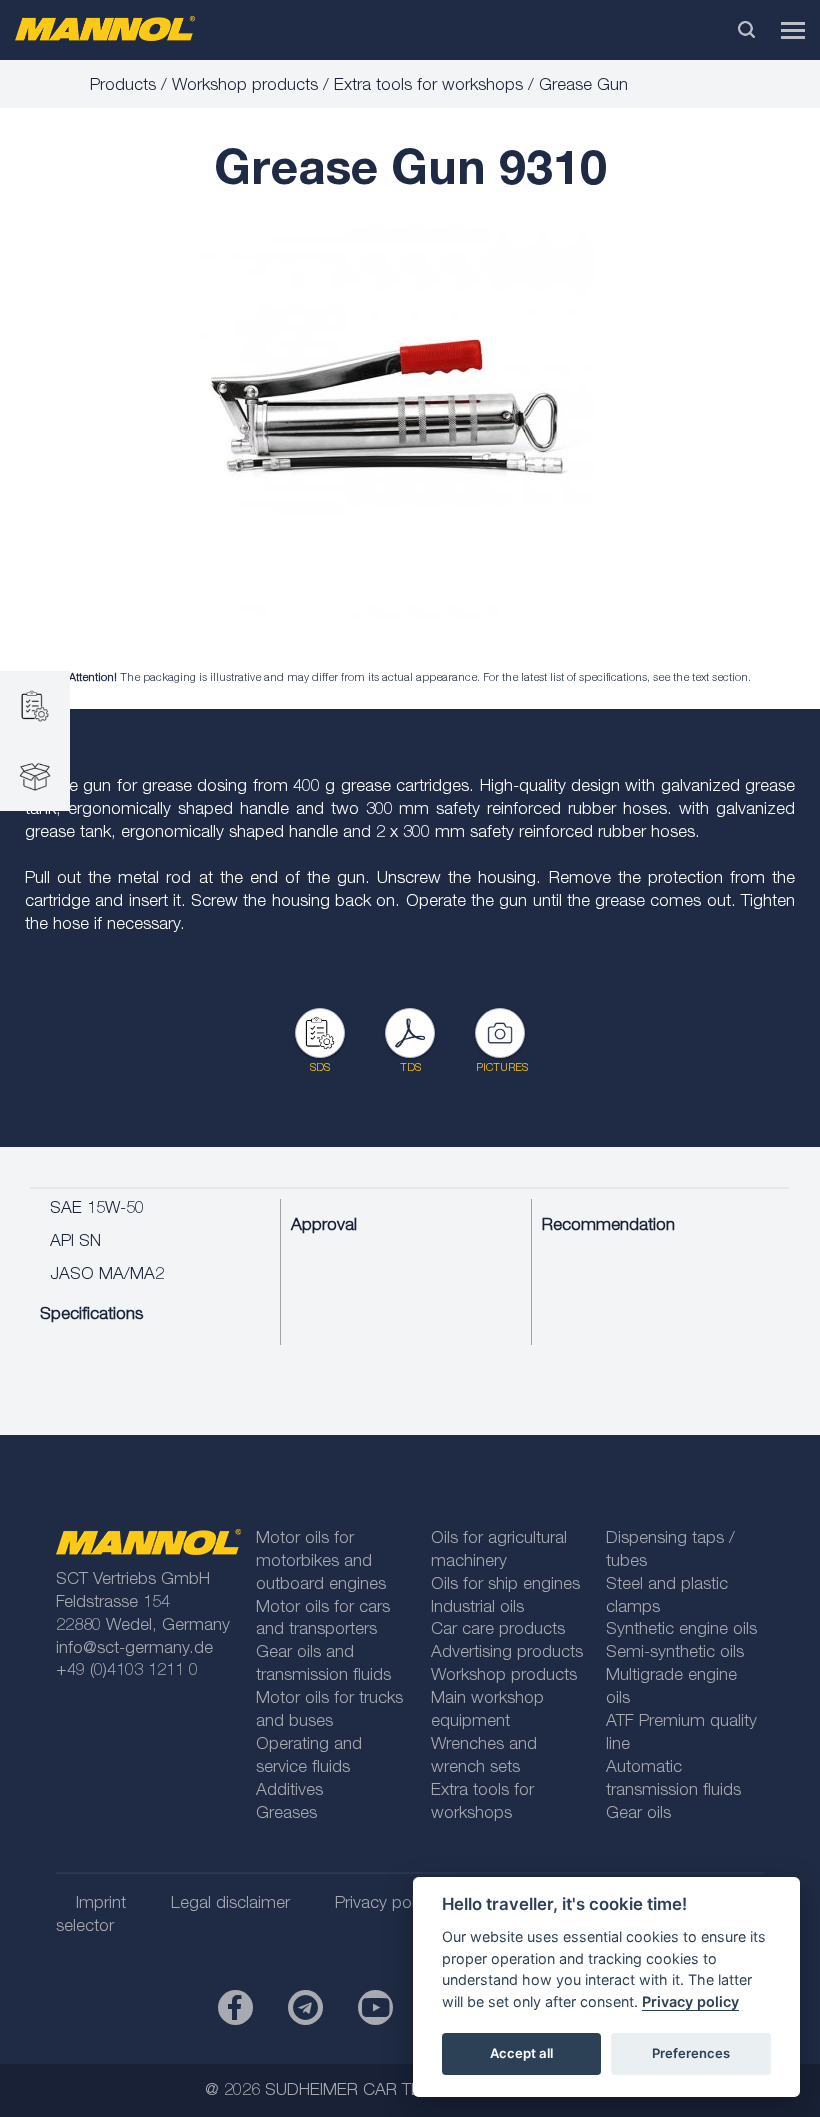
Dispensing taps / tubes (670, 1551)
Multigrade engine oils (671, 1688)
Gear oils (638, 1814)
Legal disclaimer (230, 1904)
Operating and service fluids (309, 1757)
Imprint (101, 1904)
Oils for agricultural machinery (499, 1551)
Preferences (691, 2053)
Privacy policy (690, 2001)
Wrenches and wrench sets (484, 1757)
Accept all (521, 2053)
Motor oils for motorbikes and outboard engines (321, 1562)
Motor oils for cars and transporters (323, 1620)
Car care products (498, 1630)
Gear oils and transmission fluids (323, 1665)
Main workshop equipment (487, 1711)
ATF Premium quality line (681, 1734)
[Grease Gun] (395, 417)
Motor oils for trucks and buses (329, 1711)
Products (123, 86)
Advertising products (507, 1653)
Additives (289, 1791)
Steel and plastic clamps (667, 1597)
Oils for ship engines (505, 1585)
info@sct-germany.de (134, 1649)
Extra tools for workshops (428, 86)
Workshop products (245, 86)
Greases (286, 1814)
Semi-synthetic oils (675, 1653)
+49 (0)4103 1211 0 (127, 1671)
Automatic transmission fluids (673, 1780)
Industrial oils (477, 1608)
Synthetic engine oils (681, 1630)
